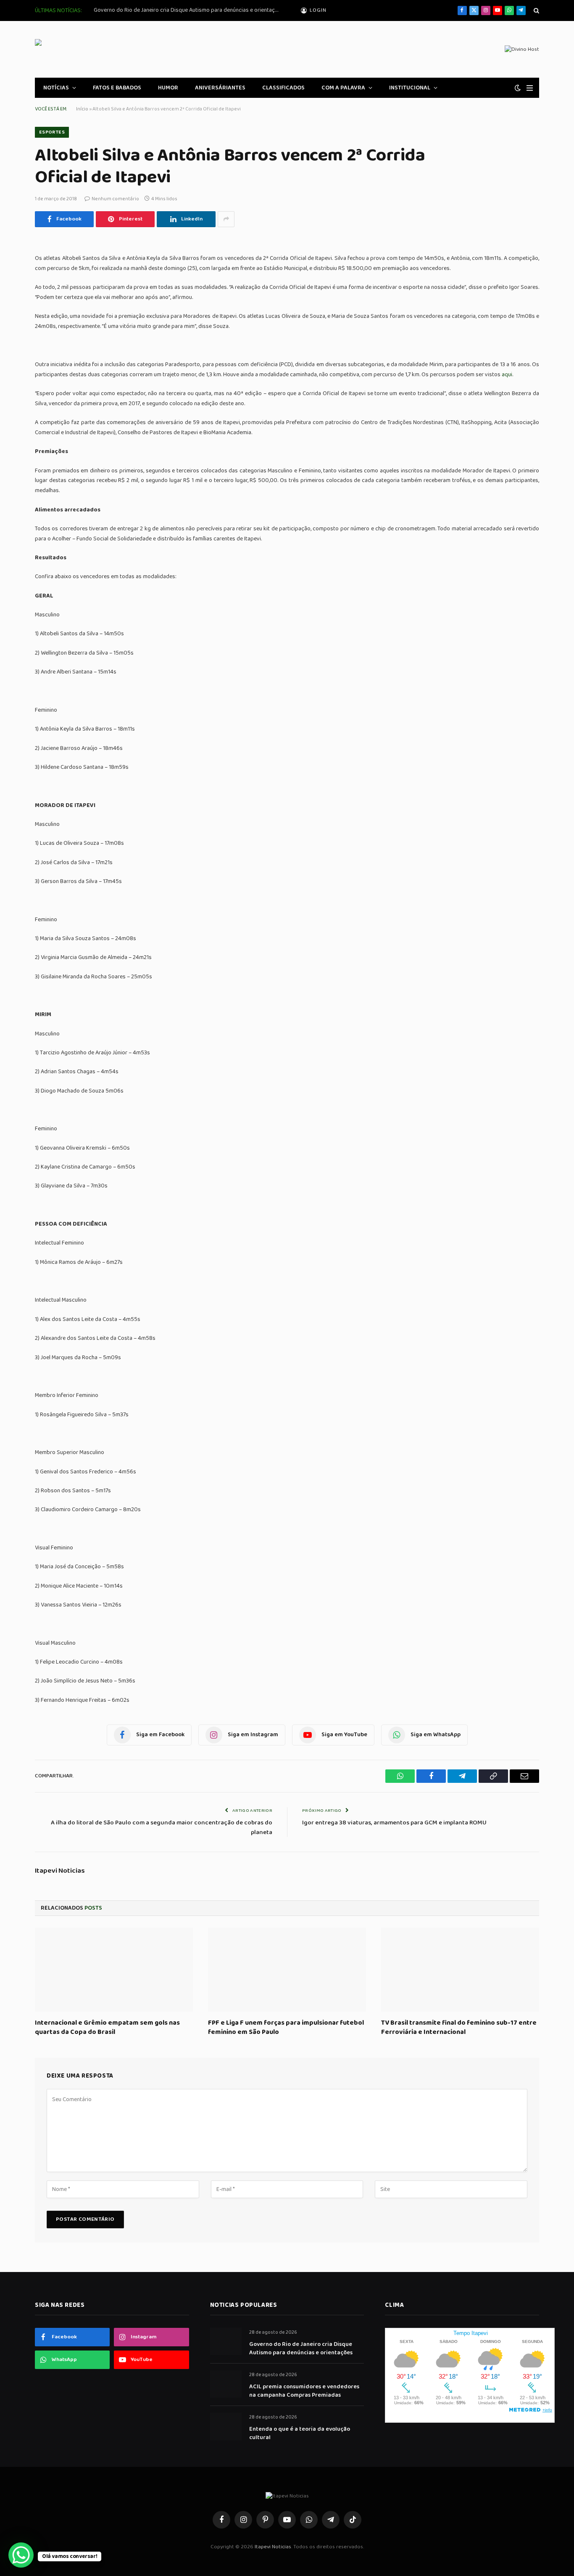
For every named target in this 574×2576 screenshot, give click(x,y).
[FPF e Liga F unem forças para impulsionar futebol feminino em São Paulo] (287, 1970)
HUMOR (168, 88)
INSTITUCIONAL (410, 88)
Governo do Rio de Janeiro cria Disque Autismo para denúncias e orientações (188, 10)
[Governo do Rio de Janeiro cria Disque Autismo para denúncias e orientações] (226, 2341)
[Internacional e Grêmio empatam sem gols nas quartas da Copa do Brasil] (114, 1970)
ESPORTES (52, 132)
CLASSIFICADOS (283, 88)
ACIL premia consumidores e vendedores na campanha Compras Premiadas (304, 2391)
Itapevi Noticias (60, 1871)
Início (82, 109)
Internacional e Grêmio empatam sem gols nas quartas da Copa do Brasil (107, 2028)
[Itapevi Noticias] (96, 49)
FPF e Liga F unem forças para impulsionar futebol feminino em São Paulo (286, 2028)
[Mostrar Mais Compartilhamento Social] (226, 219)
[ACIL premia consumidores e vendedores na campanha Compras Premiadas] (226, 2384)
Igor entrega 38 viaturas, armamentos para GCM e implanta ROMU (394, 1823)
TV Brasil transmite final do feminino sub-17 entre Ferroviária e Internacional (459, 2028)
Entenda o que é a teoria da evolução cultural (300, 2433)
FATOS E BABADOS (117, 88)
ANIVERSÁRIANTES (220, 88)
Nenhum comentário (115, 199)
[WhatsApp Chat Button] (21, 2555)
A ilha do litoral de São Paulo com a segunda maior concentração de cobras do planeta (162, 1828)
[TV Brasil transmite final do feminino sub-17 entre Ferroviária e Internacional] (460, 1970)
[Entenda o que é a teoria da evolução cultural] (226, 2426)
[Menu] (530, 88)
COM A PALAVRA (343, 88)
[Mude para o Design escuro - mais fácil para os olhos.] (518, 88)
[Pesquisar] (536, 11)
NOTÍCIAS (56, 88)
